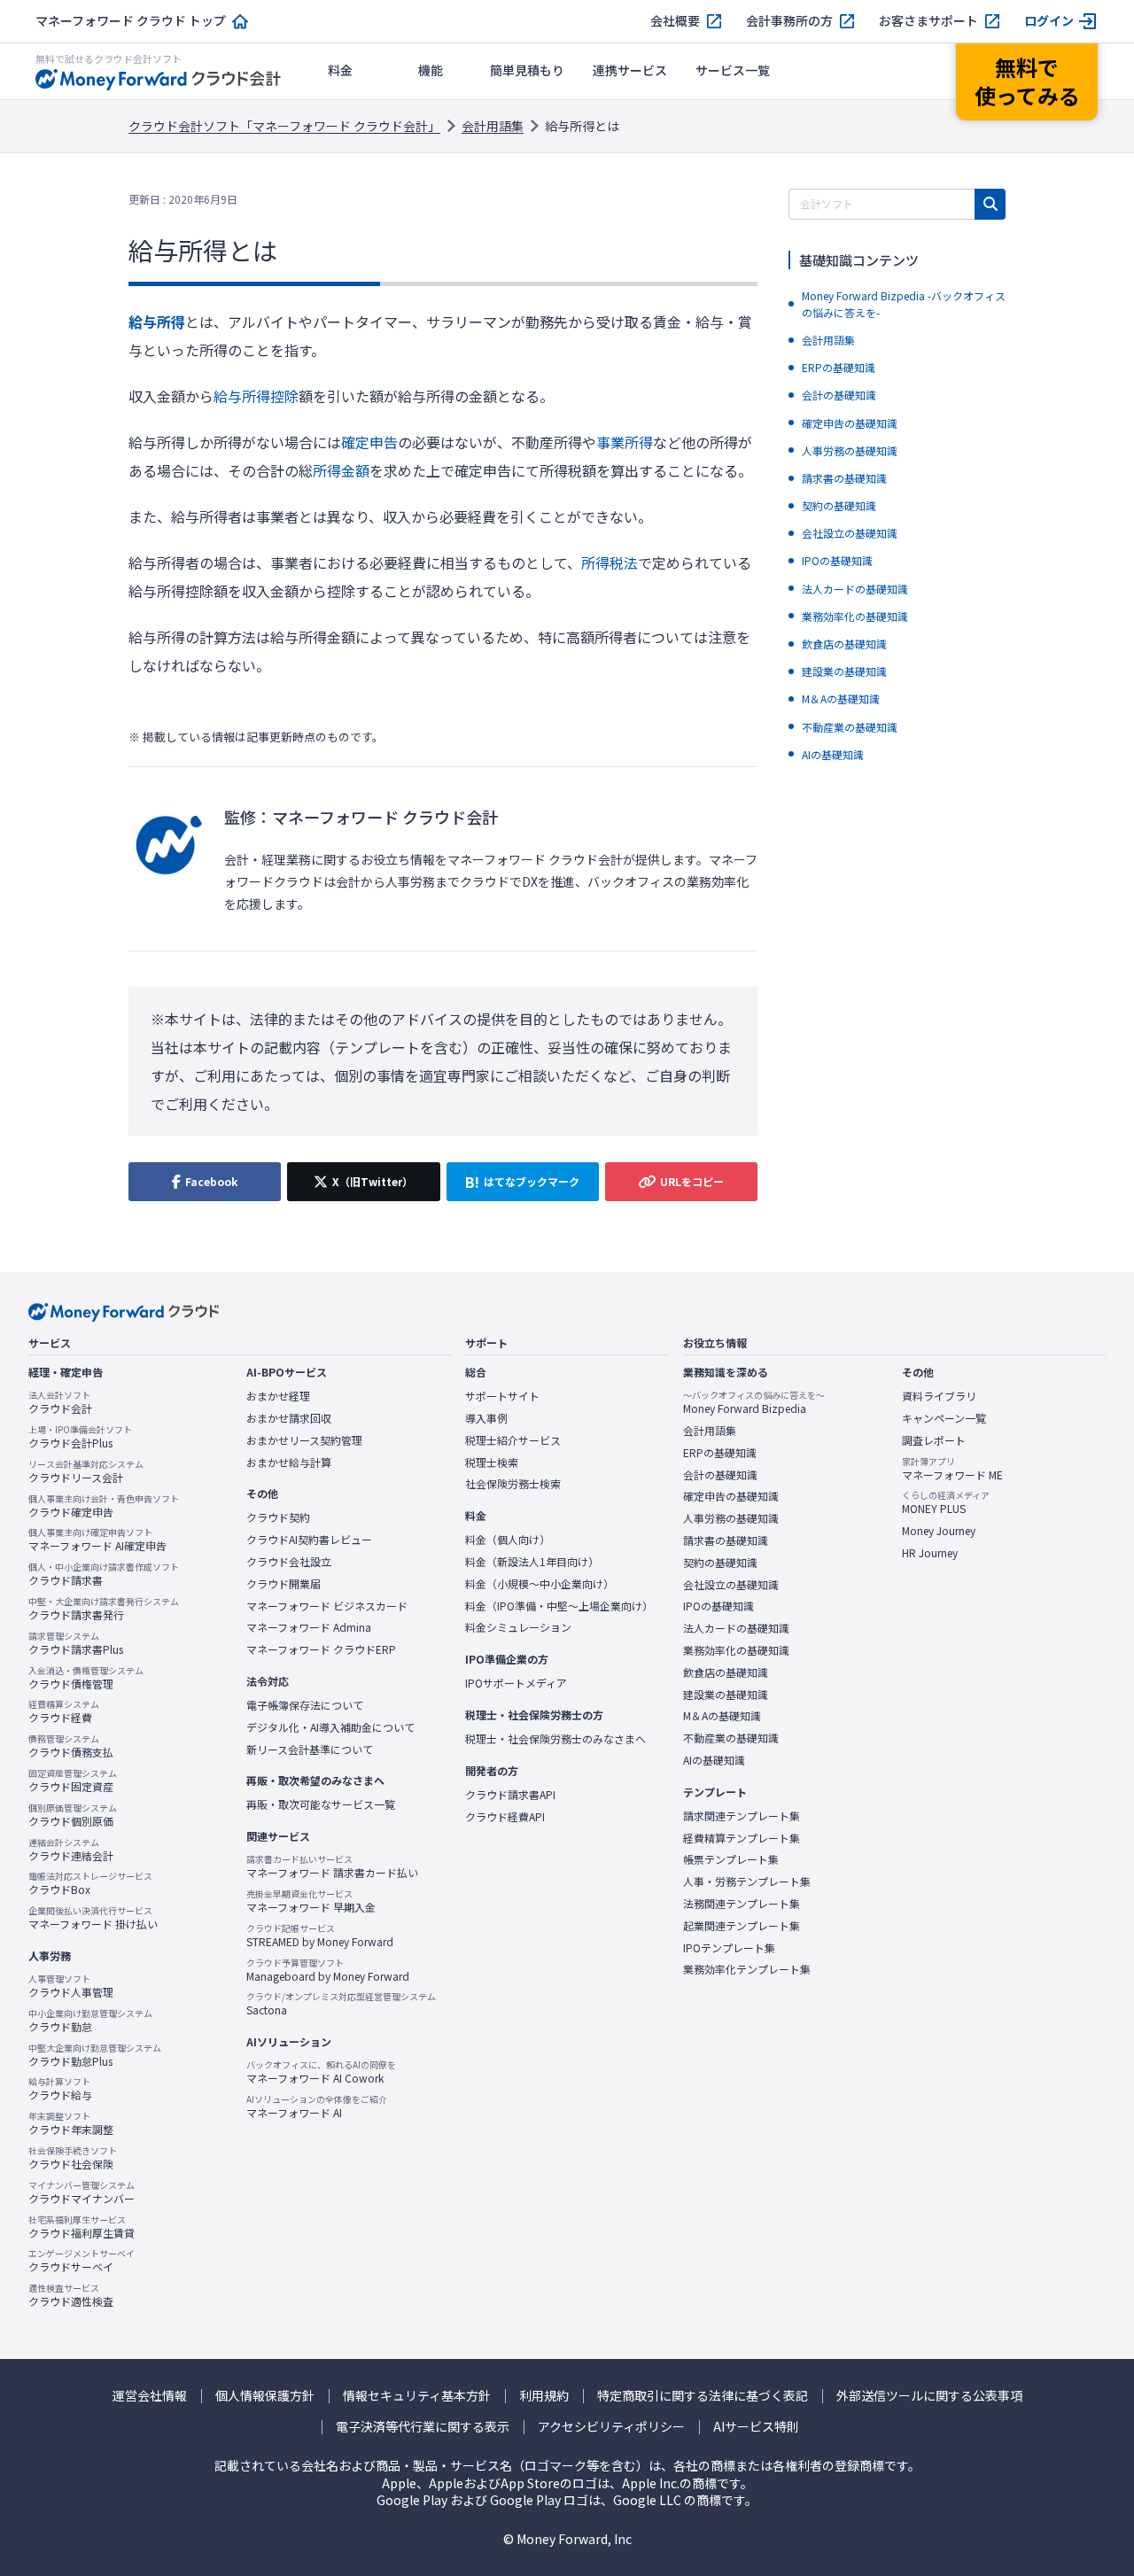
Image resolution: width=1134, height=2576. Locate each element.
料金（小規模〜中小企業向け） (540, 1584)
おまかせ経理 (278, 1396)
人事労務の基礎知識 (731, 1518)
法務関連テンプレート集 (742, 1904)
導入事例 (486, 1418)
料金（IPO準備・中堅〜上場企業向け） (559, 1606)
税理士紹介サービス (513, 1440)
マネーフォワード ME (952, 1469)
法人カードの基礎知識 (736, 1628)
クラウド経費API (505, 1817)
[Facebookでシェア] (205, 1182)
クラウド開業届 (283, 1584)
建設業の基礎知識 (726, 1695)
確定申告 (369, 442)
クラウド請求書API (510, 1795)
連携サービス (630, 70)
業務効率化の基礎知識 (736, 1650)
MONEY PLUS (946, 1502)
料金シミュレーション (518, 1627)
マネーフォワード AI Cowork (321, 2072)
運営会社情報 (150, 2396)
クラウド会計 (60, 1402)
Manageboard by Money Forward (328, 1970)
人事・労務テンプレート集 (747, 1882)
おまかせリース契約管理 (304, 1440)
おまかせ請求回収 (289, 1418)
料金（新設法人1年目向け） (532, 1562)
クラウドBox (90, 1883)
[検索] (990, 204)
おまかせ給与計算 (289, 1463)
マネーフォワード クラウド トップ (131, 21)
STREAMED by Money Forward (320, 1936)
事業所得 (625, 442)
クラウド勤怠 (90, 2021)
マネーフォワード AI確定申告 (97, 1540)
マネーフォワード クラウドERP (321, 1649)
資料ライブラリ (939, 1396)
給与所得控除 (256, 396)
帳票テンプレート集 (731, 1859)
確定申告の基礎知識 (731, 1496)
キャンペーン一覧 (944, 1418)
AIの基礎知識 (714, 1760)
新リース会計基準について (310, 1750)
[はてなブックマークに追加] (523, 1182)
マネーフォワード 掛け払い (93, 1918)
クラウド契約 (278, 1517)
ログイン (1049, 21)
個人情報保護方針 (265, 2396)
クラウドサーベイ (82, 2261)
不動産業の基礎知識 (731, 1738)
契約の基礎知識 (720, 1563)
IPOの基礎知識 (718, 1606)
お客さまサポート (928, 21)
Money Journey (939, 1531)
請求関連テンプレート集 (742, 1816)
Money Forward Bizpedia (754, 1402)
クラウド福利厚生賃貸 (82, 2227)
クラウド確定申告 (104, 1506)
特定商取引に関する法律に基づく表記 (703, 2396)
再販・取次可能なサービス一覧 (321, 1804)
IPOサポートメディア (516, 1683)
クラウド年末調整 (71, 2123)
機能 (431, 70)
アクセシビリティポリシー (611, 2427)
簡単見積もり (527, 70)
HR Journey (930, 1553)
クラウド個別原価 (73, 1815)
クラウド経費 (64, 1711)
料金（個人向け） (508, 1540)
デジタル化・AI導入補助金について (330, 1727)
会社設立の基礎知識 (731, 1585)
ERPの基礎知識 (720, 1453)
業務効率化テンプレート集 (747, 1969)
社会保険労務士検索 (513, 1484)
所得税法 (610, 563)
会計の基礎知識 (720, 1475)
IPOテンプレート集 (729, 1948)
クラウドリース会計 (86, 1471)
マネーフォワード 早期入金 (311, 1901)
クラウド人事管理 (71, 1986)
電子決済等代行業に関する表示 (423, 2427)
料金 (340, 70)
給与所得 (157, 322)
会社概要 (675, 21)
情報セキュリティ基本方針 (417, 2396)
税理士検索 (492, 1463)
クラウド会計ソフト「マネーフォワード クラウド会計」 (284, 126)
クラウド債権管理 (86, 1678)
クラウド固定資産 (73, 1781)
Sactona (341, 2004)
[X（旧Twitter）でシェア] (363, 1182)
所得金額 (341, 470)
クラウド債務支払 (71, 1746)
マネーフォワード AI (317, 2107)
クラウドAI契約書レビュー (309, 1540)
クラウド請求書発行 (104, 1609)
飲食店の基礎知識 (726, 1672)
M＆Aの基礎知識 (722, 1716)
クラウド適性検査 (71, 2295)
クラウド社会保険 (73, 2158)
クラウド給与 (60, 2089)
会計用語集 (493, 126)
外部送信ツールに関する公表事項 (929, 2396)
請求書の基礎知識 (726, 1540)
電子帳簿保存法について (305, 1705)
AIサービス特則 (756, 2427)
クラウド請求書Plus (76, 1643)
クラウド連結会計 (71, 1850)
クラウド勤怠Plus (95, 2055)
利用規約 (544, 2396)
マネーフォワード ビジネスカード (327, 1606)
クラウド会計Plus (80, 1437)
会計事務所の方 (789, 21)
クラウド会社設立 (289, 1562)
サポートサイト (502, 1396)
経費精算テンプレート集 (742, 1838)
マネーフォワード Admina (309, 1627)
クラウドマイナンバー (82, 2192)
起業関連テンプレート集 (742, 1926)
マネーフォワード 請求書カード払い (332, 1866)
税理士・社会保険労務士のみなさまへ (555, 1739)
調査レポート (934, 1440)
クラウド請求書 (104, 1574)
